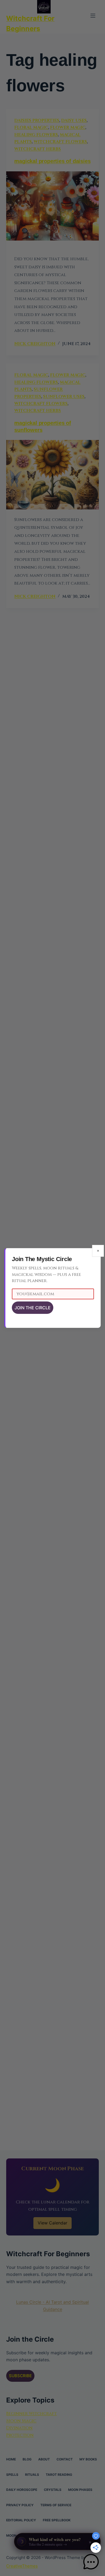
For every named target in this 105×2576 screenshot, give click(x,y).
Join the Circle (33, 1308)
